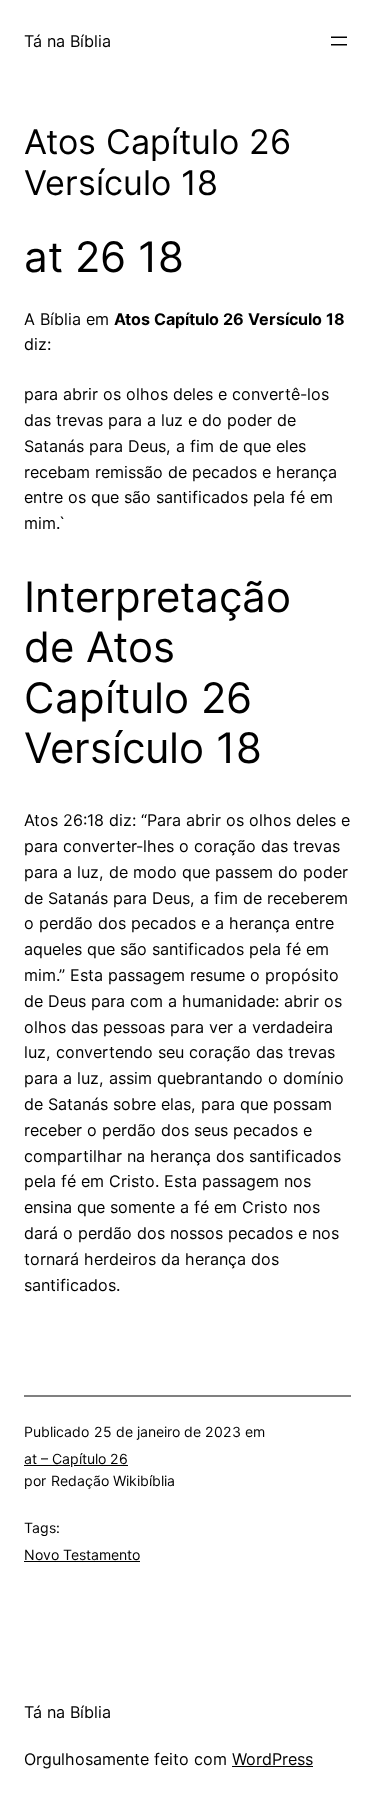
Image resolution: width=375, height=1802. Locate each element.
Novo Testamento (82, 1554)
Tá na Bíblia (67, 41)
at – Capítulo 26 (76, 1458)
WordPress (272, 1759)
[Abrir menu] (339, 41)
